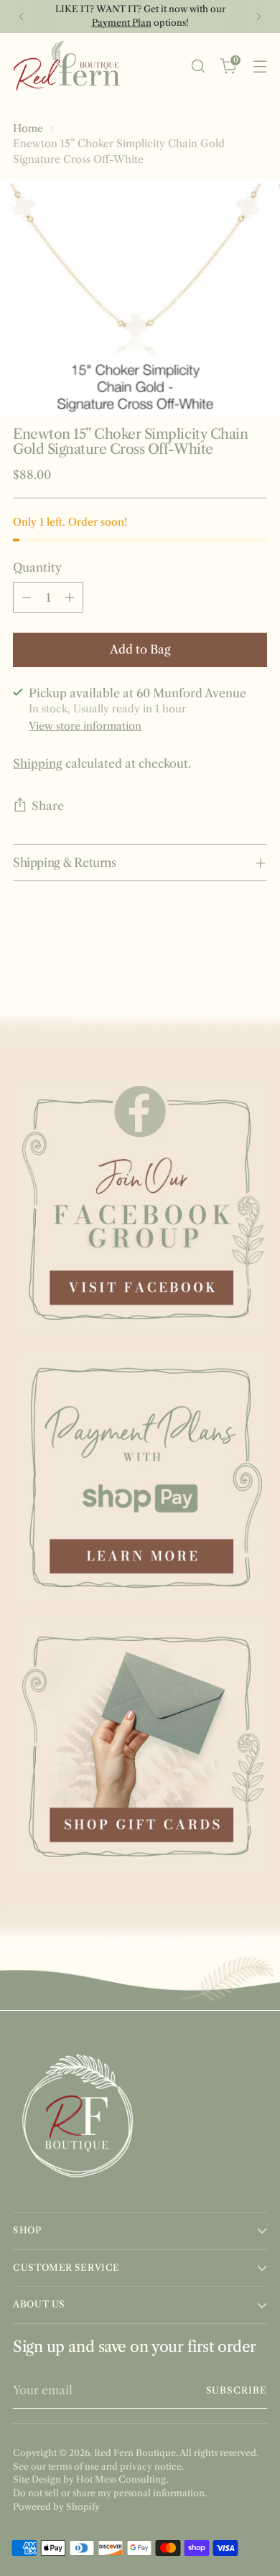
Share (48, 806)
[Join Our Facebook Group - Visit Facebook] (140, 1208)
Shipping (38, 763)
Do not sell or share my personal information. (110, 2493)
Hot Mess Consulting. (122, 2479)
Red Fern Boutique (135, 2453)
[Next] (258, 17)
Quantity (37, 567)
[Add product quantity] (70, 597)
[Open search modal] (198, 66)
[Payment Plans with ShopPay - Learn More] (140, 1477)
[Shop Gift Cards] (140, 1745)
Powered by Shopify (56, 2507)
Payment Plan (122, 23)
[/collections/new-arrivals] (140, 1030)
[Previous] (22, 17)
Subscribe (237, 2390)
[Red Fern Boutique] (67, 66)
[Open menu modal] (260, 66)
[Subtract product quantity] (27, 597)
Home (28, 129)
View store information (85, 726)
